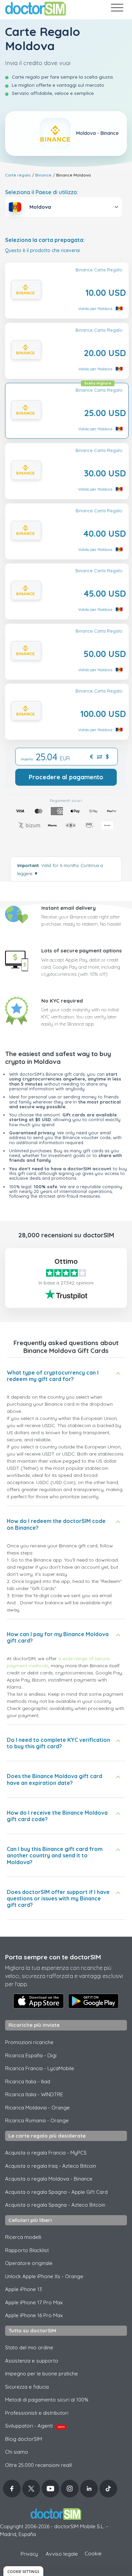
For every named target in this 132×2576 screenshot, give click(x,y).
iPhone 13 (24, 2289)
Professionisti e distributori (37, 2413)
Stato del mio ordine (29, 2347)
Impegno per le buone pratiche (41, 2374)
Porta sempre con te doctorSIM (53, 1957)
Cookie (93, 2553)
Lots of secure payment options (82, 951)
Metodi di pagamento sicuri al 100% (47, 2400)
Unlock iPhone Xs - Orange (44, 2276)
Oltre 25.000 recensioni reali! (39, 2465)
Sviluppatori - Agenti (35, 2426)
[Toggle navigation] (117, 9)
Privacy (29, 2554)
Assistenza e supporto (32, 2361)
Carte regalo (18, 175)
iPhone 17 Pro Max (34, 2302)
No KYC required (62, 1001)
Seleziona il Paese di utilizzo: (42, 192)
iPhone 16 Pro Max (34, 2315)
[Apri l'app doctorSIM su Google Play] (93, 2001)
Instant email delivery (69, 908)
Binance (43, 175)
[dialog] (23, 2571)
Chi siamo (17, 2452)
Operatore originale (29, 2263)
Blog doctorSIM (24, 2439)
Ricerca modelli (23, 2237)
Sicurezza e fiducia (27, 2387)
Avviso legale (62, 2554)
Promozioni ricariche (29, 2042)
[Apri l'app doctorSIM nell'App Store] (39, 2001)
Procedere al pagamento (66, 777)
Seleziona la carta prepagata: (45, 240)
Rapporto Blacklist (27, 2250)
